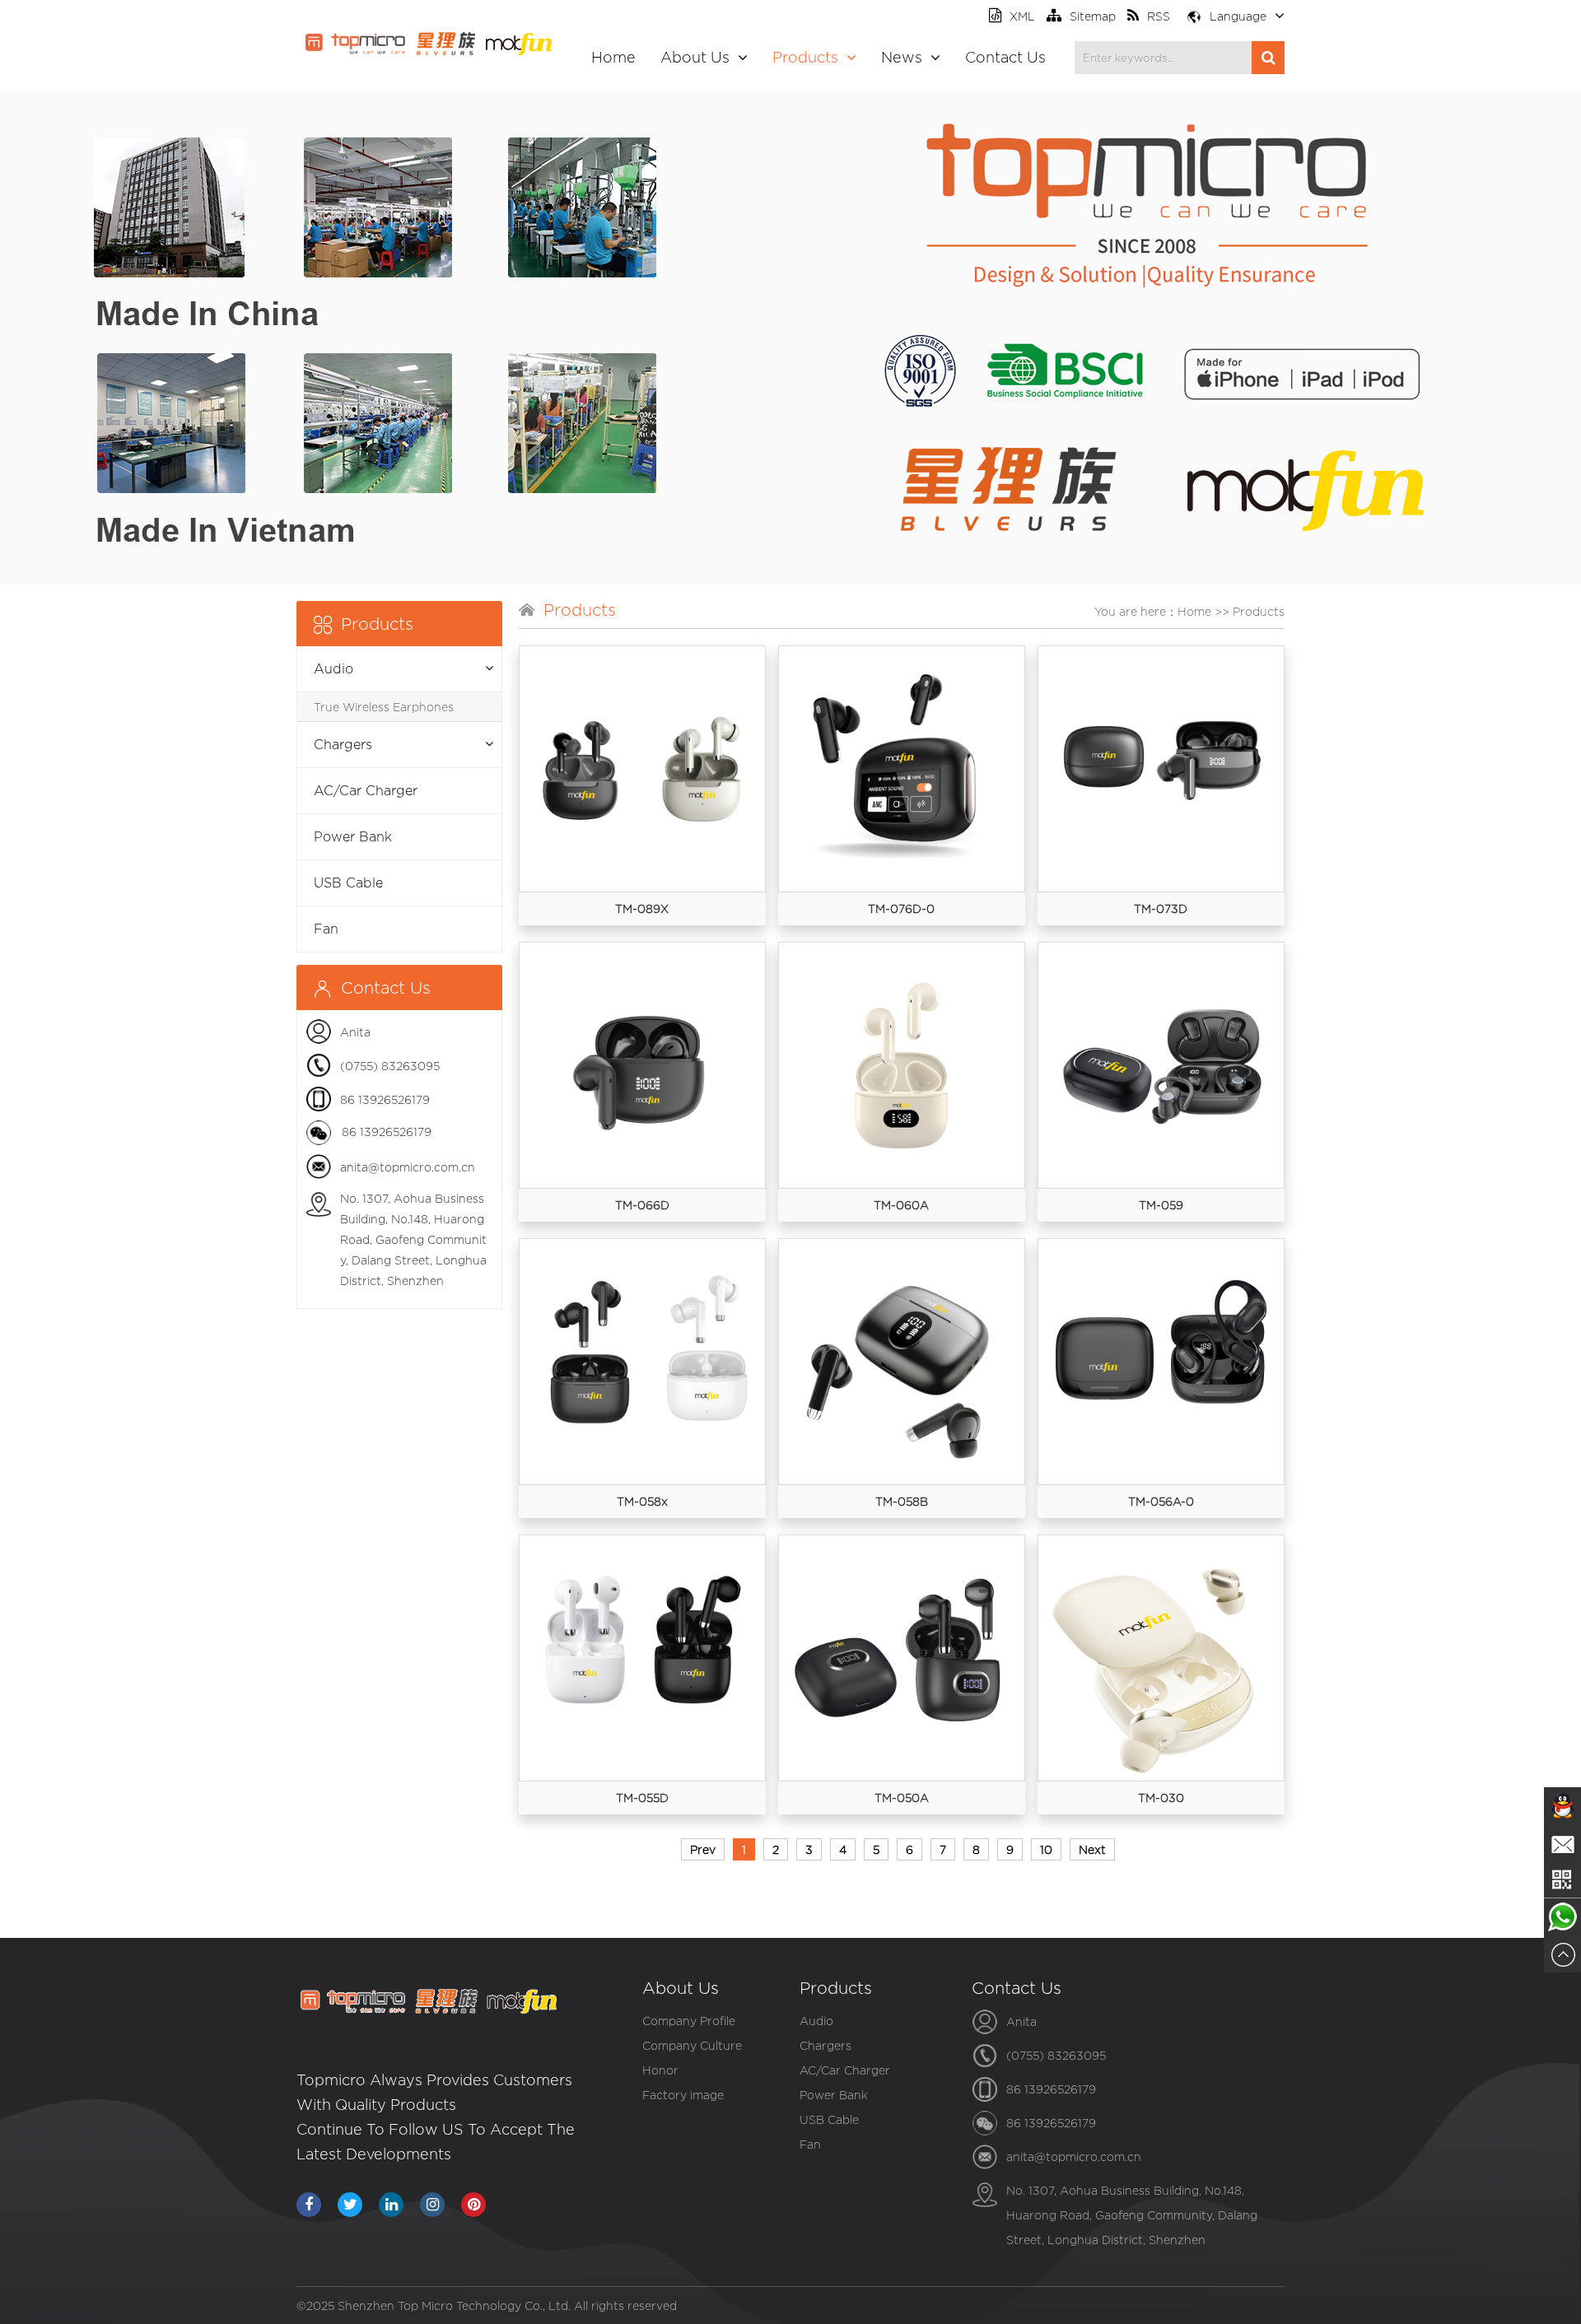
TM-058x (642, 1501)
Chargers (343, 745)
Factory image (683, 2095)
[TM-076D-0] (902, 769)
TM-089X (642, 908)
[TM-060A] (902, 1065)
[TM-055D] (642, 1658)
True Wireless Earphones (384, 707)
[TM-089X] (642, 769)
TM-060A (901, 1205)
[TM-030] (1161, 1658)
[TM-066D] (642, 1065)
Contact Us (1005, 57)
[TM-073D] (1161, 769)
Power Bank (353, 837)
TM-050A (902, 1798)
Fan (326, 929)
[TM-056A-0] (1161, 1362)
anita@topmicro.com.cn (408, 1167)
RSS (1159, 16)
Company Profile (689, 2021)
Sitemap (1093, 16)
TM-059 (1161, 1205)
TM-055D (642, 1798)
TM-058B (902, 1501)
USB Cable (348, 883)
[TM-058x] (642, 1362)
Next (1092, 1849)
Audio (333, 669)
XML (1022, 16)
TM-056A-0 (1161, 1501)
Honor (660, 2070)
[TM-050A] (902, 1658)
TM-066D (642, 1205)
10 (1046, 1849)
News (902, 57)
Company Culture (692, 2045)
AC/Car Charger (366, 791)
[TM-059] (1161, 1065)
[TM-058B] (902, 1362)
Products (805, 57)
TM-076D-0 (901, 908)
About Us (695, 57)
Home (613, 57)
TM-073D (1161, 908)
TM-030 (1161, 1798)
